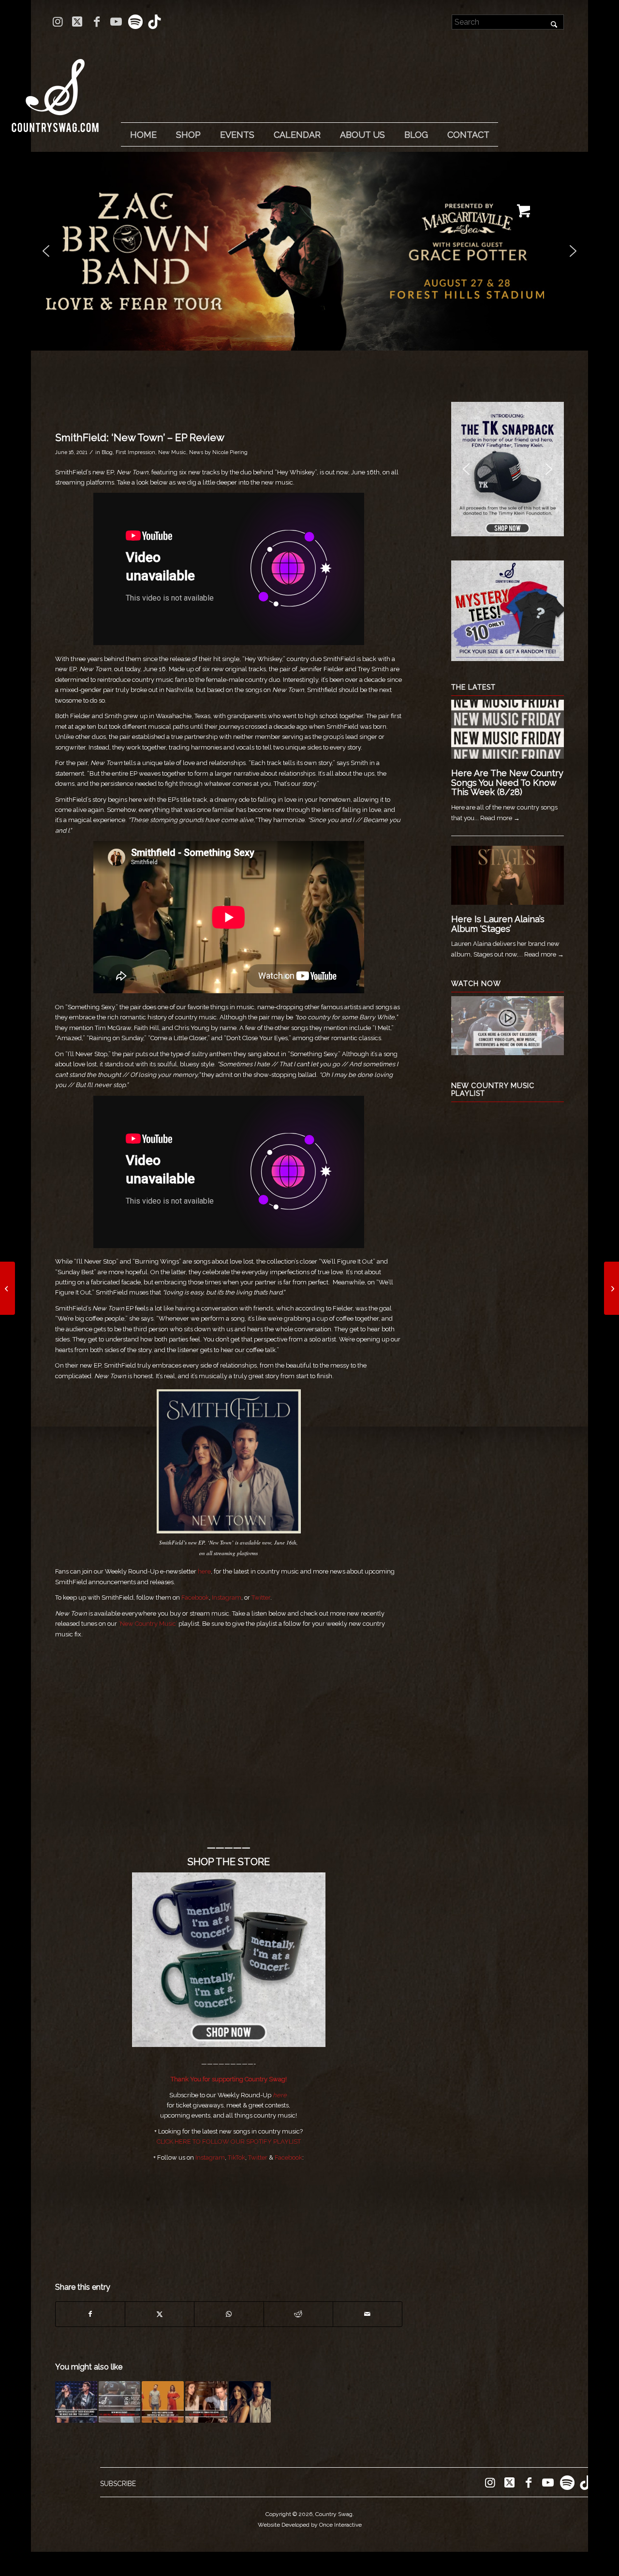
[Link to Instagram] (58, 22)
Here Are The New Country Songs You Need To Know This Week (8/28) (507, 783)
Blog (107, 452)
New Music (172, 452)
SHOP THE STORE (229, 1862)
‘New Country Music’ (148, 1624)
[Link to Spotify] (135, 22)
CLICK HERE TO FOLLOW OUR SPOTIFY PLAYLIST (229, 2142)
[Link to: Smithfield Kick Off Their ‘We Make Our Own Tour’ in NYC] (76, 2402)
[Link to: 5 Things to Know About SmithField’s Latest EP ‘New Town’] (250, 2402)
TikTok (236, 2157)
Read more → (500, 818)
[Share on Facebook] (90, 2314)
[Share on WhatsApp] (229, 2314)
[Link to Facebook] (96, 22)
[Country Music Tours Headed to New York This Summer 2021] (612, 1288)
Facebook (288, 2157)
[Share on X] (160, 2314)
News (196, 452)
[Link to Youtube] (116, 22)
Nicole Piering (230, 452)
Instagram (210, 2157)
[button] (309, 251)
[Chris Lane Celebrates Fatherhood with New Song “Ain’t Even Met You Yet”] (7, 1288)
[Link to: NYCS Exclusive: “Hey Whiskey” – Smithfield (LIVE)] (206, 2402)
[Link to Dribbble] (155, 22)
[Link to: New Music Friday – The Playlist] (120, 2402)
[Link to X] (77, 22)
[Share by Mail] (368, 2314)
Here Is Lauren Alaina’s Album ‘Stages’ (498, 924)
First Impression (135, 452)
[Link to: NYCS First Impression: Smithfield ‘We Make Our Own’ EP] (163, 2402)
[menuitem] (143, 135)
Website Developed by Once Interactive (310, 2525)
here (204, 1571)
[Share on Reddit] (298, 2314)
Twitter (258, 2157)
